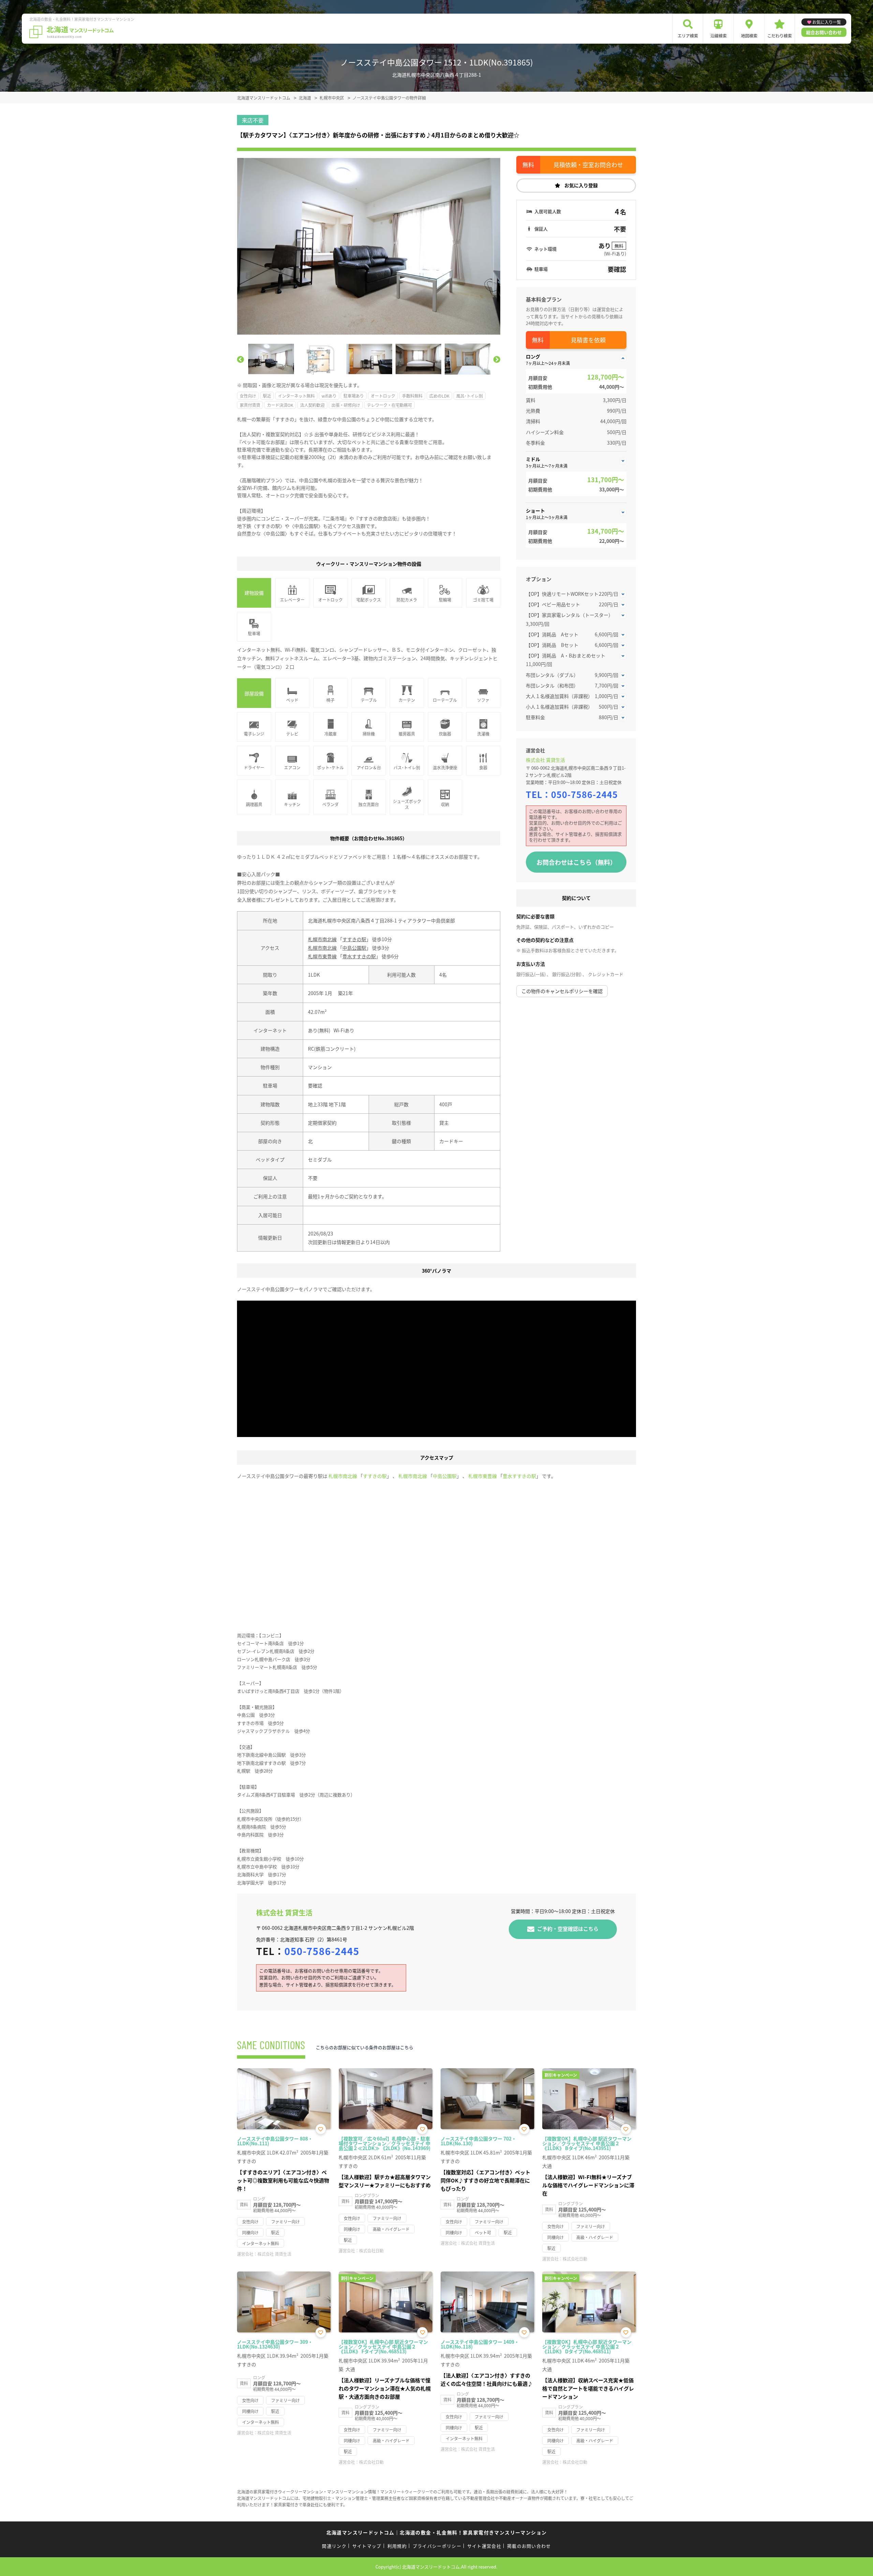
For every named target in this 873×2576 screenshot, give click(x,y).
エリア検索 (688, 36)
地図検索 (749, 36)
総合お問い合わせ (824, 32)
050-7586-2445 (585, 794)
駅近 (267, 396)
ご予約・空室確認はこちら (568, 1929)
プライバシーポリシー (437, 2546)
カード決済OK (280, 405)
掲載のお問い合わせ (529, 2546)
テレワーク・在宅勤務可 (389, 405)
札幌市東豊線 (322, 956)
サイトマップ (367, 2546)
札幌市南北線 (322, 939)
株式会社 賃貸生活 (545, 760)
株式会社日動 (371, 2251)
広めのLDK (439, 396)
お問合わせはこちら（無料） (576, 862)
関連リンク (334, 2546)
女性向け (248, 396)
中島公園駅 (354, 948)
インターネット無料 (296, 396)
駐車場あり (354, 396)
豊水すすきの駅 (359, 956)
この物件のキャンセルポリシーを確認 (562, 991)
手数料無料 (412, 396)
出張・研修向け (346, 405)
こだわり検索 (780, 36)
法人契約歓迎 (312, 405)
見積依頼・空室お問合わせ (588, 165)
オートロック (383, 396)
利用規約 (397, 2546)
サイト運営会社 (484, 2546)
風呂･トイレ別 (470, 396)
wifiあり (329, 396)
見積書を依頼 (588, 340)
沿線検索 (719, 36)
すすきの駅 (354, 939)
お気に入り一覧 (827, 22)
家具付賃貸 (250, 405)
